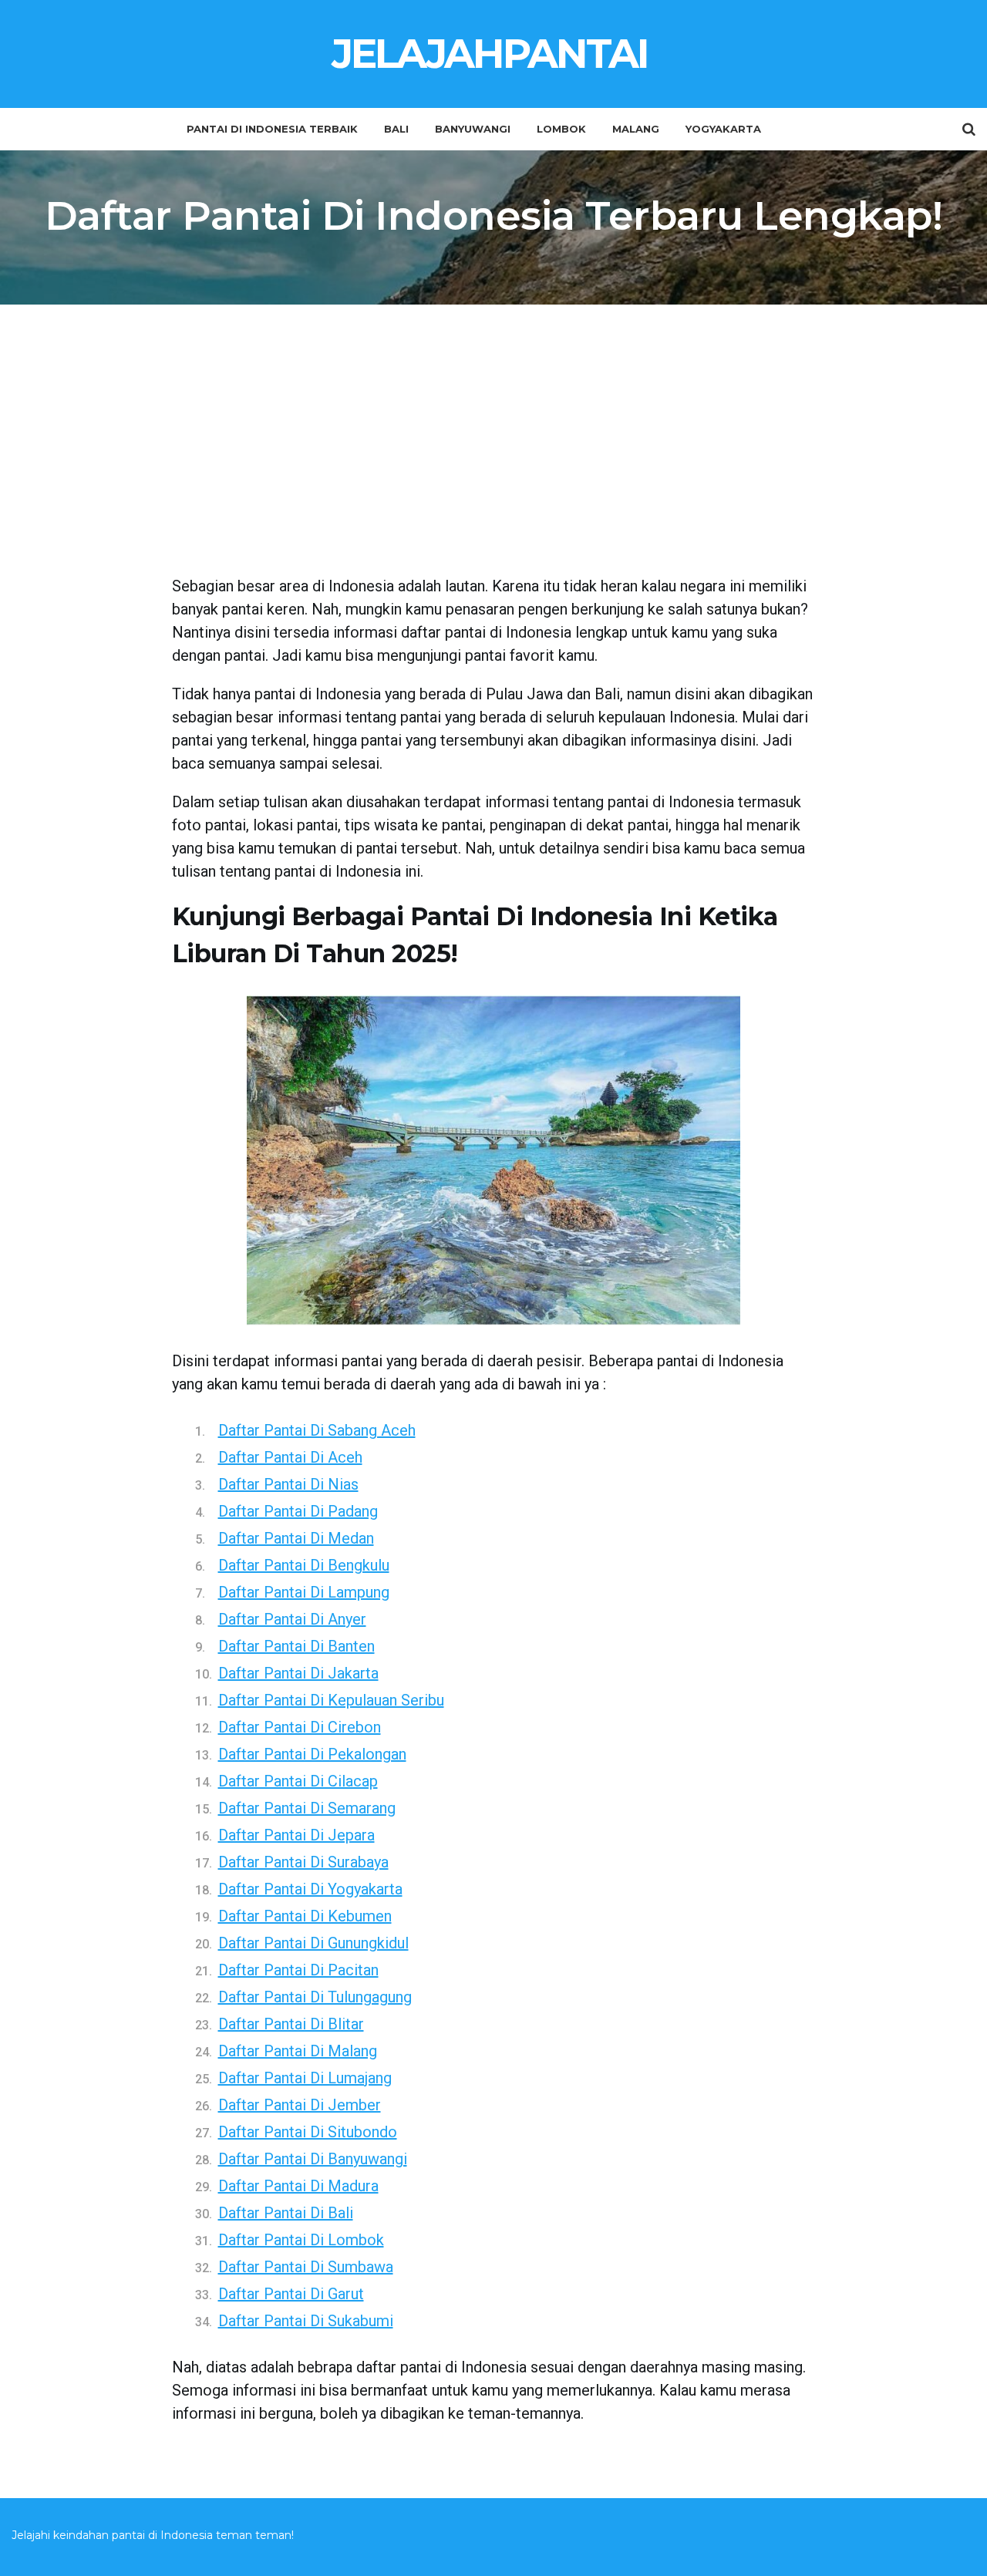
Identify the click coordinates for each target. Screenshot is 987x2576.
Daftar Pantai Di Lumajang (305, 2078)
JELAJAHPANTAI (490, 54)
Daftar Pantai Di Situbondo (308, 2132)
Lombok (561, 129)
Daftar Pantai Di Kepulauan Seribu (331, 1700)
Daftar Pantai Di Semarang (307, 1808)
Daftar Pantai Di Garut (291, 2294)
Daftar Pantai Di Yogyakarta (310, 1889)
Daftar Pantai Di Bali (286, 2213)
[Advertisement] (494, 451)
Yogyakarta (723, 129)
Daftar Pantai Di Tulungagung (315, 1997)
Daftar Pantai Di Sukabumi (306, 2321)
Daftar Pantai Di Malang (298, 2051)
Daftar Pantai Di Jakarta (298, 1673)
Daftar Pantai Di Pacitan (298, 1970)
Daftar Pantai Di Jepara (296, 1835)
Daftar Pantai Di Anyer (292, 1619)
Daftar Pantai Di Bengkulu (304, 1565)
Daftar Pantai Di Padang (298, 1511)
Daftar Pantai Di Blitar (291, 2024)
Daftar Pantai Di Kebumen (305, 1916)
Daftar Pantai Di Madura (298, 2186)
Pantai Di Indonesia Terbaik (272, 129)
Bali (396, 129)
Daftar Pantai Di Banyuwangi (313, 2159)
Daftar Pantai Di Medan (296, 1538)
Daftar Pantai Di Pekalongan (312, 1754)
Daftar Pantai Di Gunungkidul (313, 1943)
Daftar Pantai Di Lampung (304, 1592)
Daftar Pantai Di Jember (300, 2105)
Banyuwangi (473, 129)
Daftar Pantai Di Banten (296, 1646)
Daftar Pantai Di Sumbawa (306, 2267)
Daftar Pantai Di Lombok (301, 2240)
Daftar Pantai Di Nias (288, 1484)
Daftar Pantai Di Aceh (290, 1457)
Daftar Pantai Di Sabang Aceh (317, 1430)
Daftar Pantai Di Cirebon (300, 1727)
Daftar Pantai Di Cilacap (298, 1781)
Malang (636, 129)
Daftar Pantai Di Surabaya (303, 1862)
